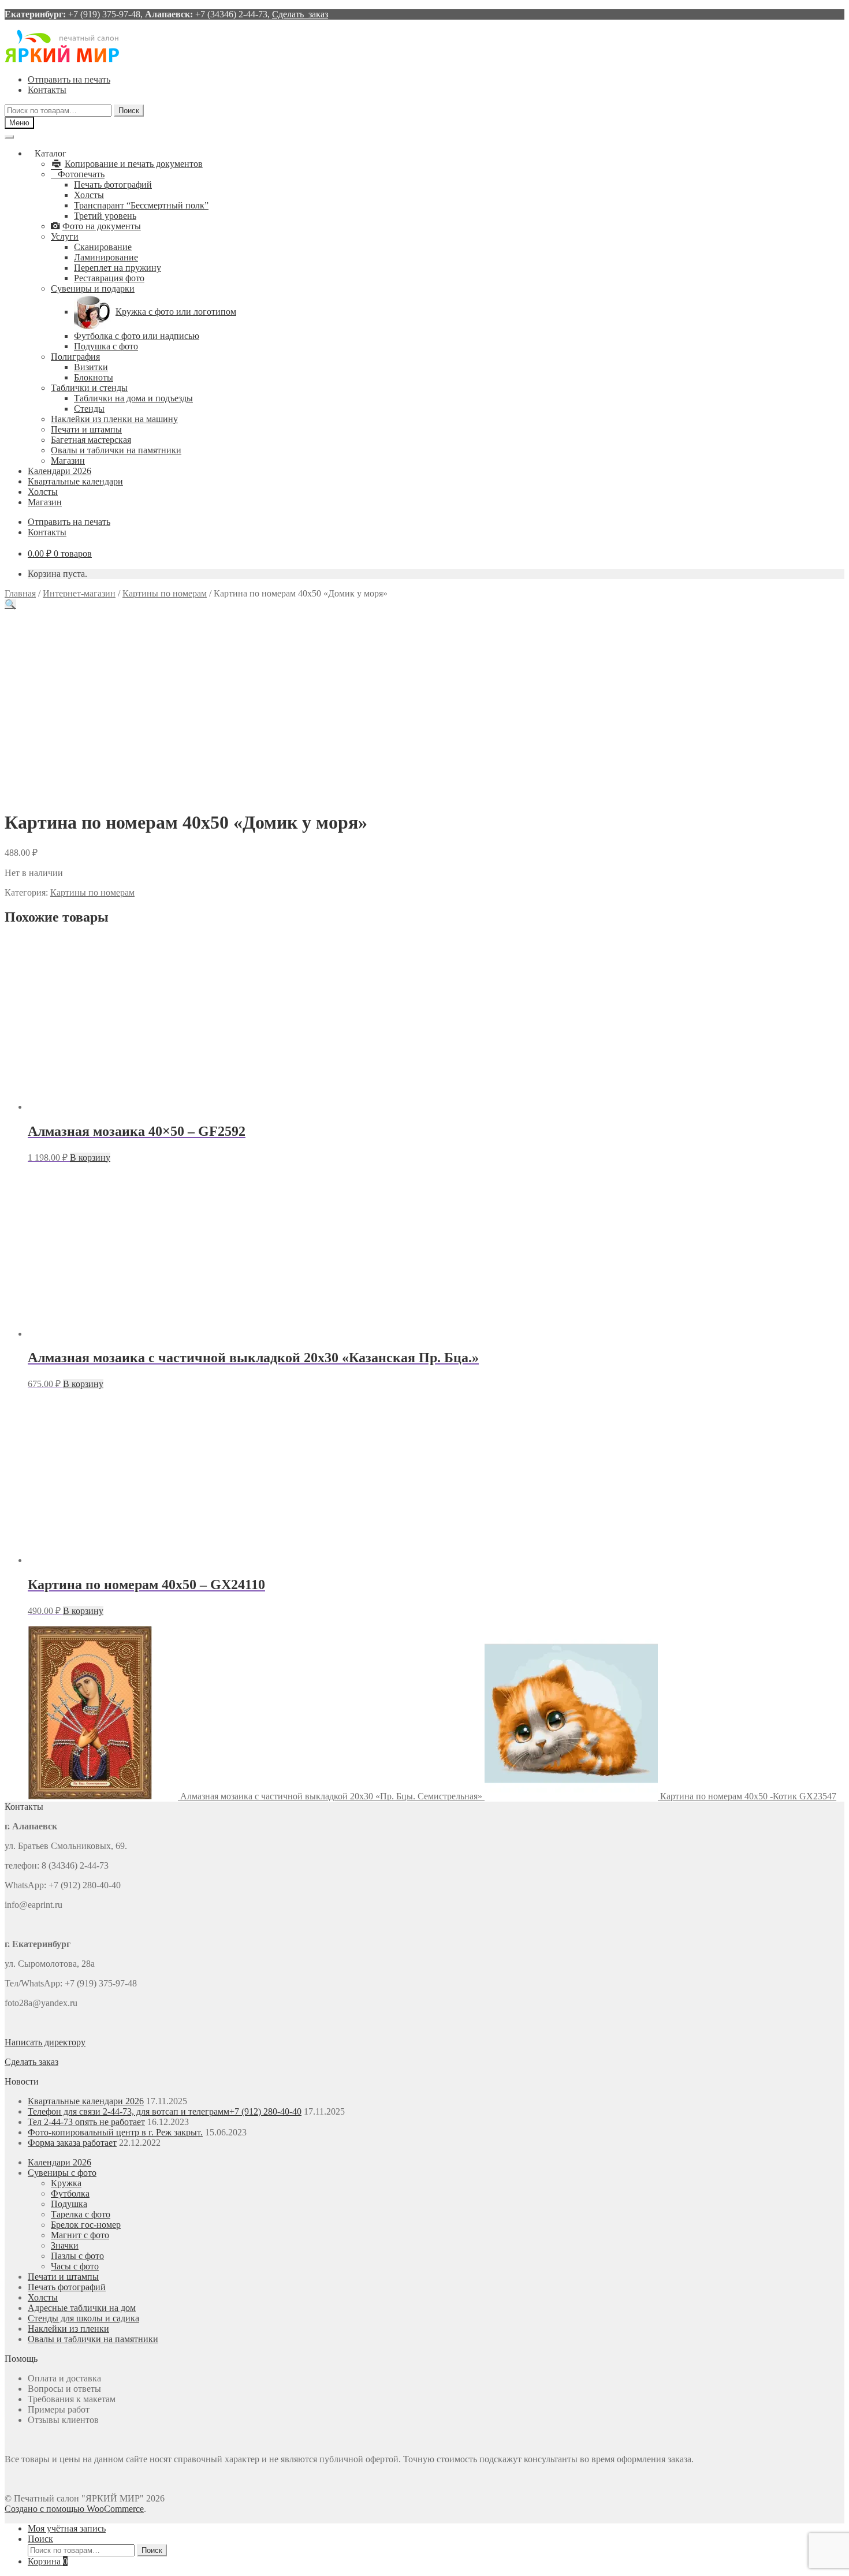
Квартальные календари (75, 481)
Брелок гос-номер (86, 2225)
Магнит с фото (80, 2235)
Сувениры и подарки (93, 288)
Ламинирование (106, 257)
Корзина (48, 2561)
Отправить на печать (69, 79)
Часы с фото (75, 2266)
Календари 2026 (59, 471)
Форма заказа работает (72, 2143)
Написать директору (45, 2042)
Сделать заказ (300, 14)
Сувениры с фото (62, 2173)
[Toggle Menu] (9, 137)
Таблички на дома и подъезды (133, 398)
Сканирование (103, 247)
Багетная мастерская (91, 440)
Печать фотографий (113, 184)
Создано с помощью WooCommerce (74, 2509)
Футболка (70, 2193)
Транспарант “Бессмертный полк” (141, 205)
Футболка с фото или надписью (137, 336)
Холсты (89, 195)
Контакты (47, 90)
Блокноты (94, 377)
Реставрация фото (109, 278)
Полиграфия (75, 357)
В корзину (90, 1157)
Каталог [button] (51, 153)
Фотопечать (81, 174)
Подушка (69, 2204)
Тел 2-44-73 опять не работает (86, 2122)
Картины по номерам (165, 593)
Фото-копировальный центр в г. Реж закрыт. (115, 2132)
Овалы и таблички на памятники (116, 450)
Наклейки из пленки (68, 2329)
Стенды (89, 409)
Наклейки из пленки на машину (114, 419)
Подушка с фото (106, 346)
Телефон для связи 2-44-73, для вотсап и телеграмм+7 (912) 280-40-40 (165, 2111)
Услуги (65, 236)
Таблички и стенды (89, 388)
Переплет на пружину (118, 268)
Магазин (68, 461)
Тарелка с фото (81, 2214)
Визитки (91, 367)
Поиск (129, 111)
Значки (65, 2245)
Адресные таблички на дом (82, 2308)
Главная (20, 593)
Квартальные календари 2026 (86, 2101)
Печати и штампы (86, 429)
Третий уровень (105, 216)
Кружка (66, 2183)
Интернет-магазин (79, 593)
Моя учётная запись (67, 2528)
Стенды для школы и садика (83, 2318)
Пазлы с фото (77, 2256)
